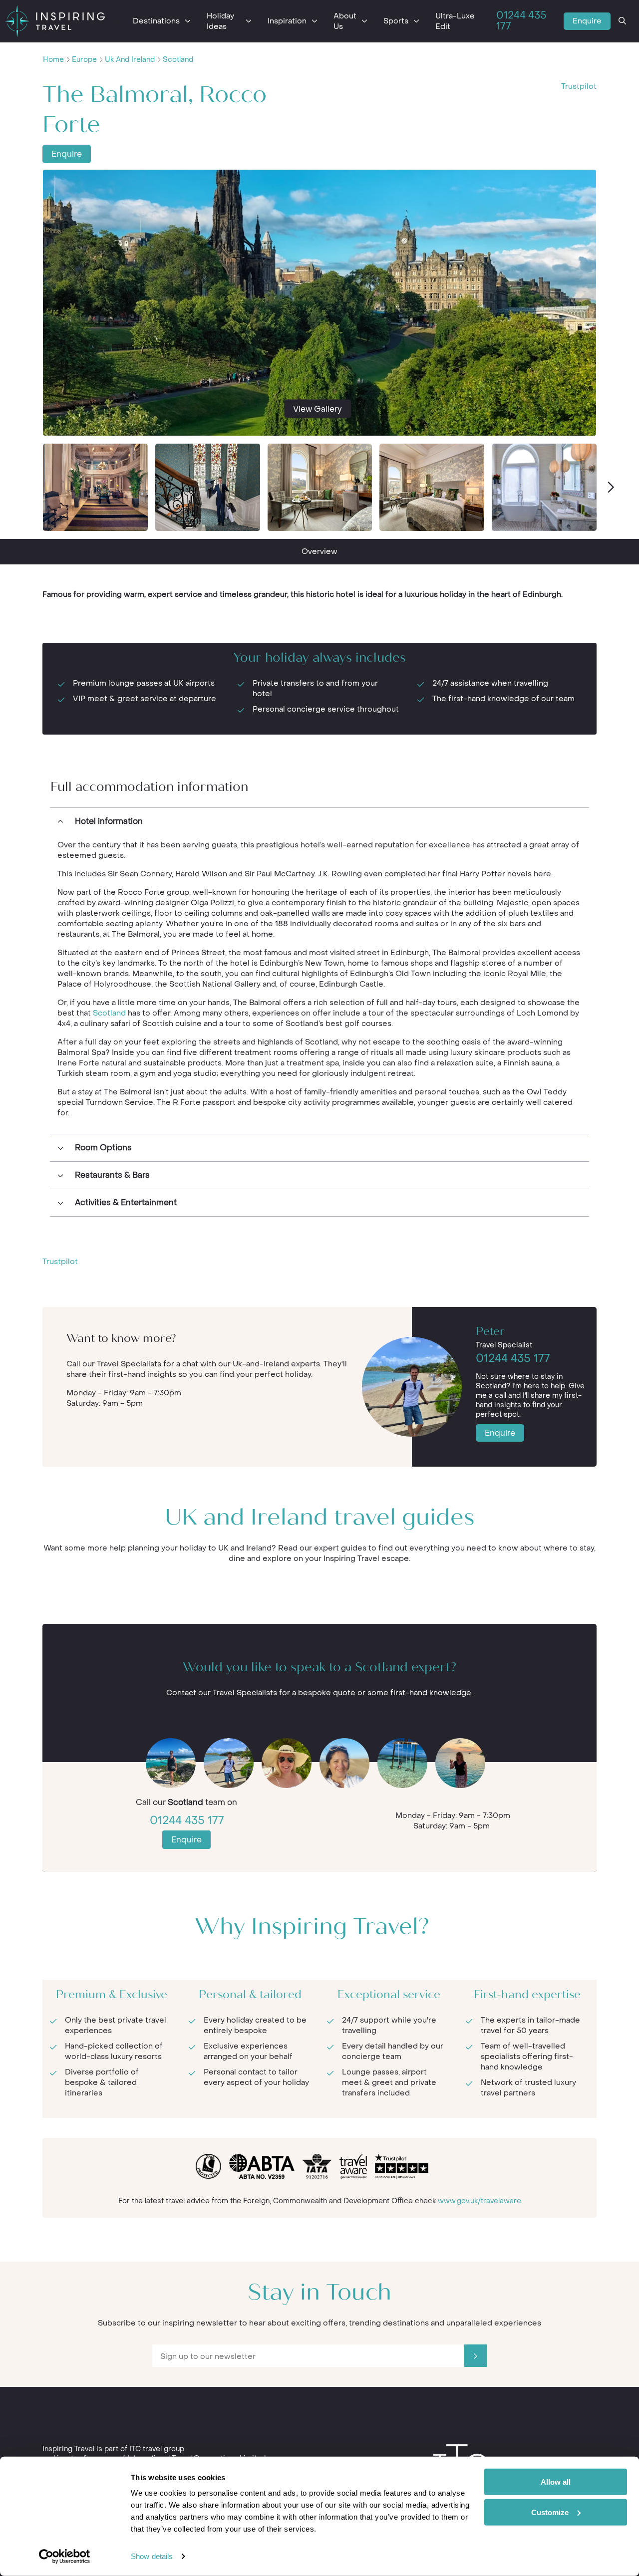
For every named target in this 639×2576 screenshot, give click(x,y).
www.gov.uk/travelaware (479, 2201)
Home (53, 60)
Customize (550, 2512)
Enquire (587, 21)
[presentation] (610, 488)
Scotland (178, 60)
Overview (319, 551)
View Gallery (318, 409)
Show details (152, 2556)
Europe (84, 60)
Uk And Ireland (130, 60)
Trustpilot (579, 86)
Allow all (556, 2482)
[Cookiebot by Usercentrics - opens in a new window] (65, 2557)
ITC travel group (157, 2449)
